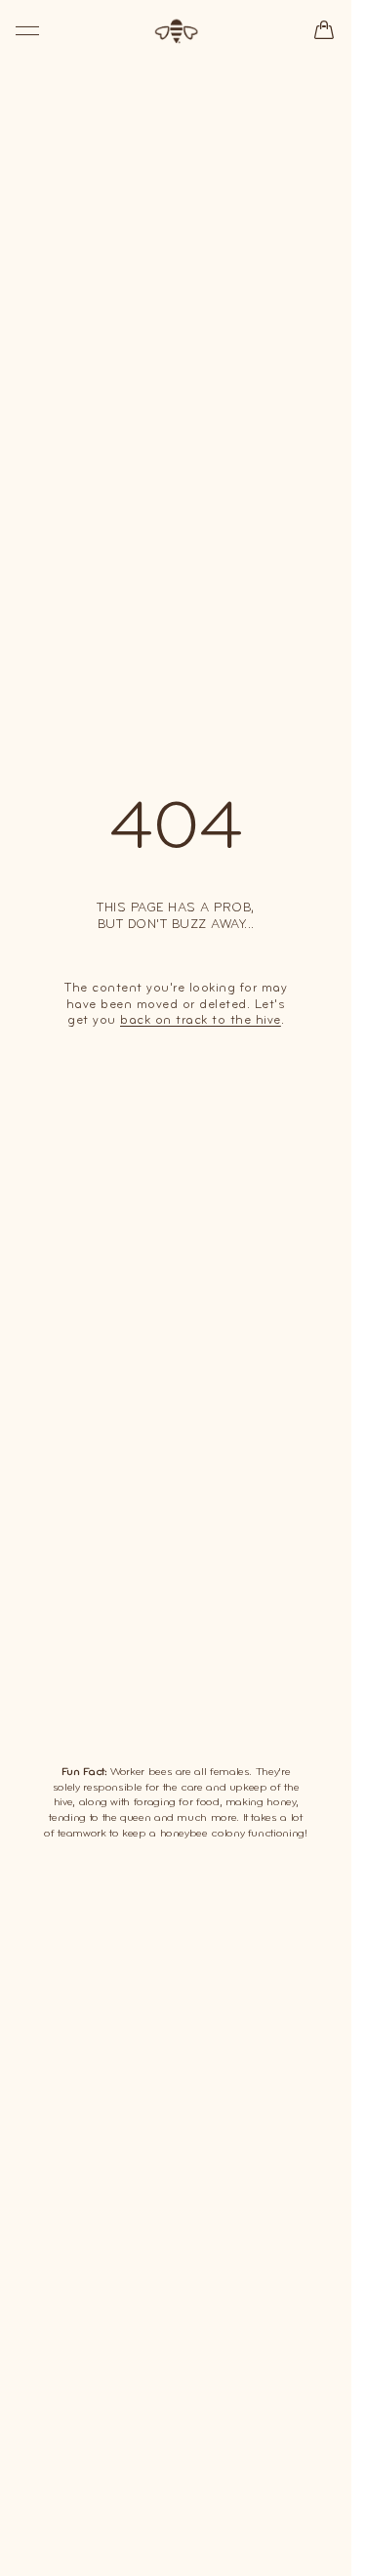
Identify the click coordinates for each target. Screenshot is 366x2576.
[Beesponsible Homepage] (176, 31)
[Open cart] (324, 30)
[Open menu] (27, 31)
